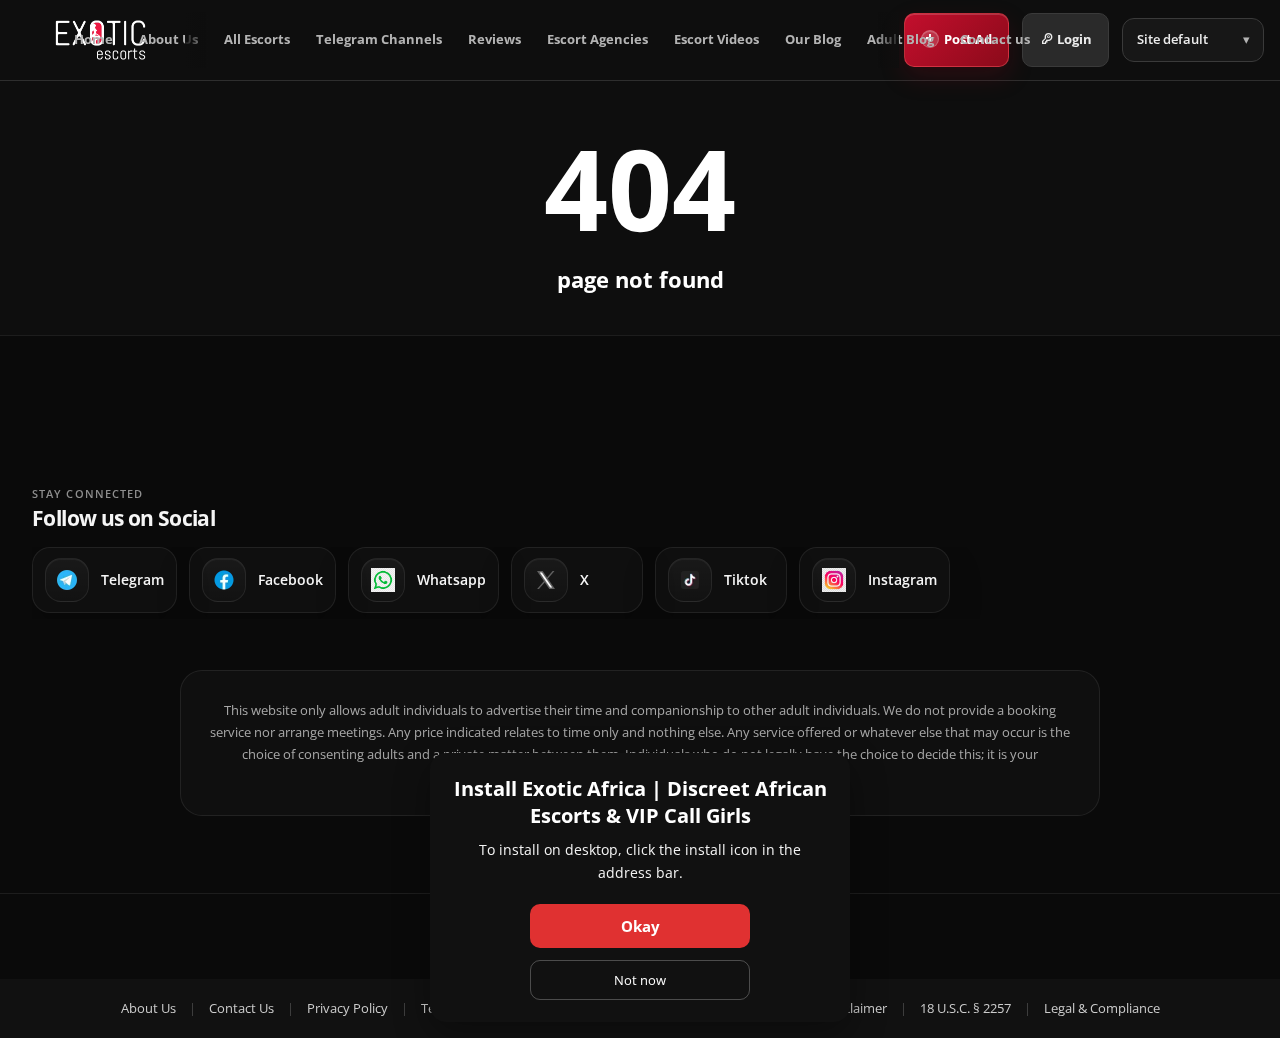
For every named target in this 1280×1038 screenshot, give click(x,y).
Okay (640, 926)
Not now (640, 980)
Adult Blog (900, 39)
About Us (168, 39)
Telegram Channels (379, 39)
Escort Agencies (597, 39)
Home (93, 39)
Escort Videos (716, 39)
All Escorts (257, 39)
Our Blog (813, 39)
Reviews (494, 39)
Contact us (995, 39)
